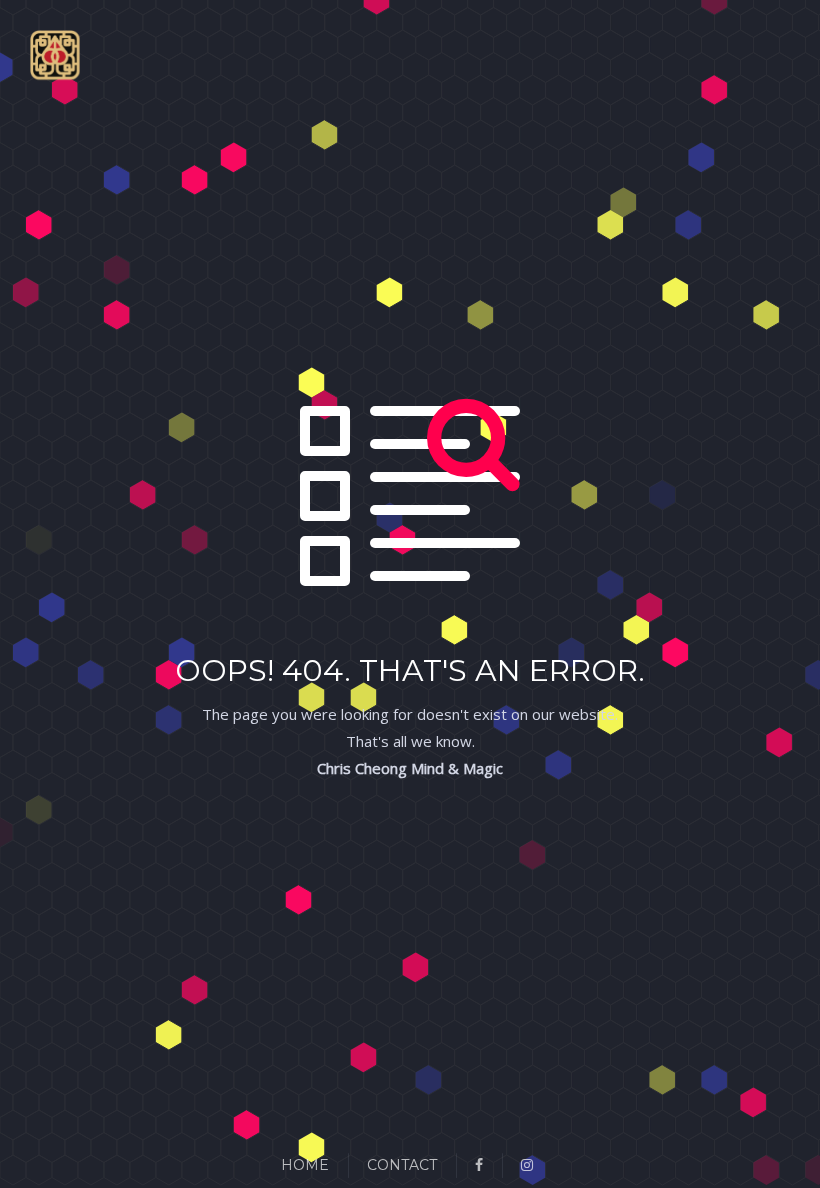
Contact (402, 1165)
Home (305, 1165)
